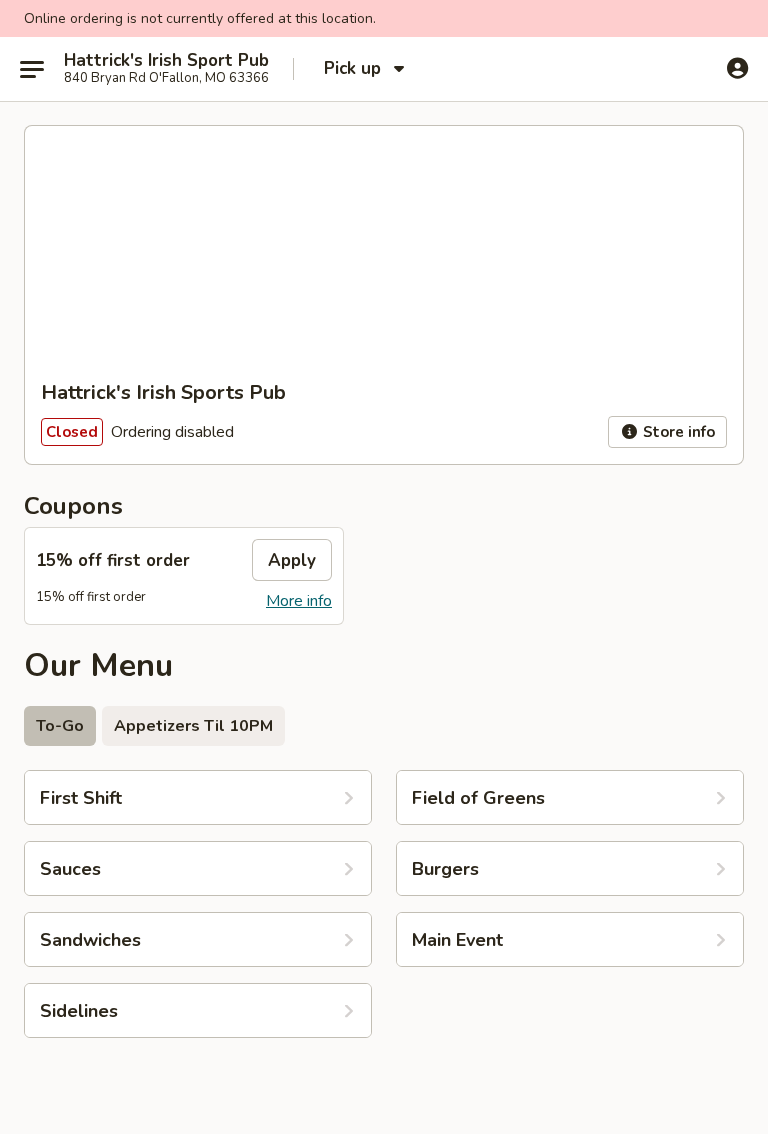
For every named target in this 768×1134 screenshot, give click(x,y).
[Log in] (737, 68)
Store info (677, 432)
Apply (292, 560)
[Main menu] (32, 69)
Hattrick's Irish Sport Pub (166, 61)
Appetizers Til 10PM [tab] (193, 726)
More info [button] (299, 601)
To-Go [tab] (60, 726)
